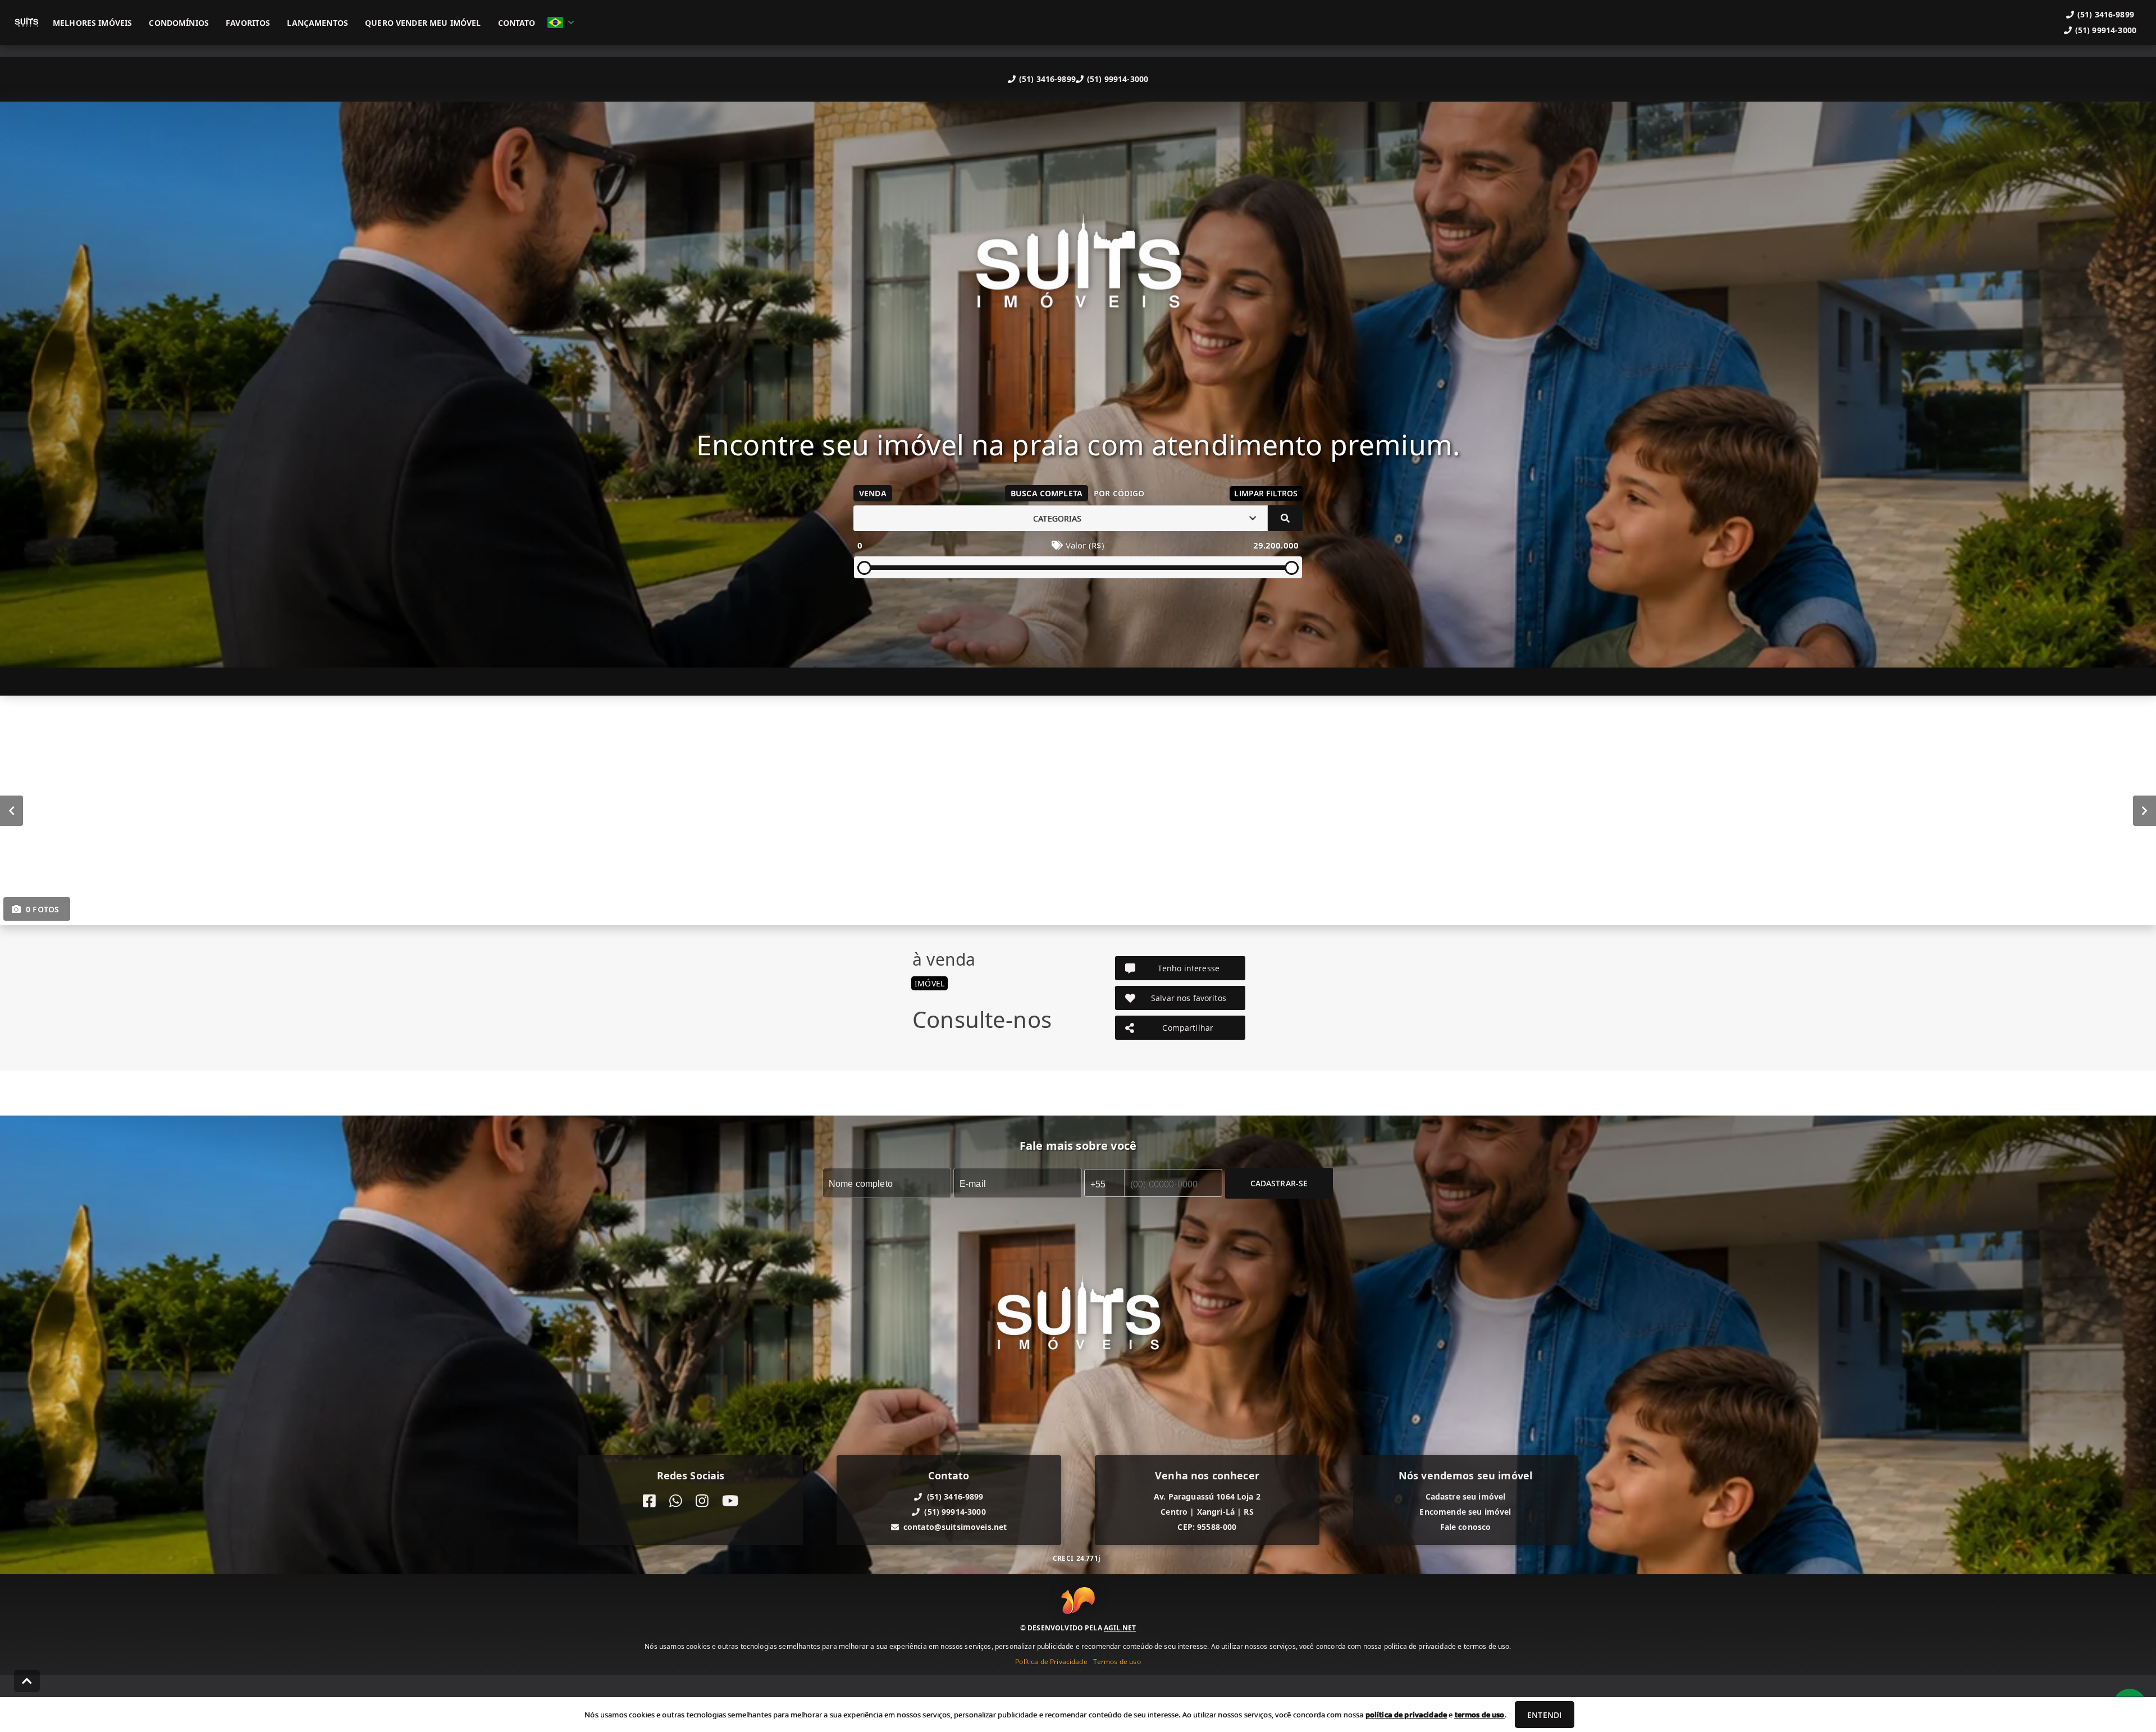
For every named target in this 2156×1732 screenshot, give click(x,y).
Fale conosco (1466, 1527)
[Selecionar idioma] (561, 22)
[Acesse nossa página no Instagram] (702, 1501)
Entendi (1544, 1715)
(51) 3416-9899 (1047, 79)
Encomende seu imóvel (1465, 1512)
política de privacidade (1406, 1715)
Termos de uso (1117, 1662)
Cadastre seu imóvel (1466, 1496)
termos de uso (1480, 1715)
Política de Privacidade (1051, 1662)
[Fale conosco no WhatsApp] (676, 1501)
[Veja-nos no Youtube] (730, 1501)
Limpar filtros (1266, 493)
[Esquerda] (12, 811)
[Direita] (2144, 811)
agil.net (1120, 1628)
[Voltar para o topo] (27, 1681)
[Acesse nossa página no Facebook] (649, 1501)
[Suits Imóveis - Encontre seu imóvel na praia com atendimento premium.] (1078, 272)
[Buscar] (1285, 518)
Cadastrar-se (1279, 1183)
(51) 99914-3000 (1118, 79)
